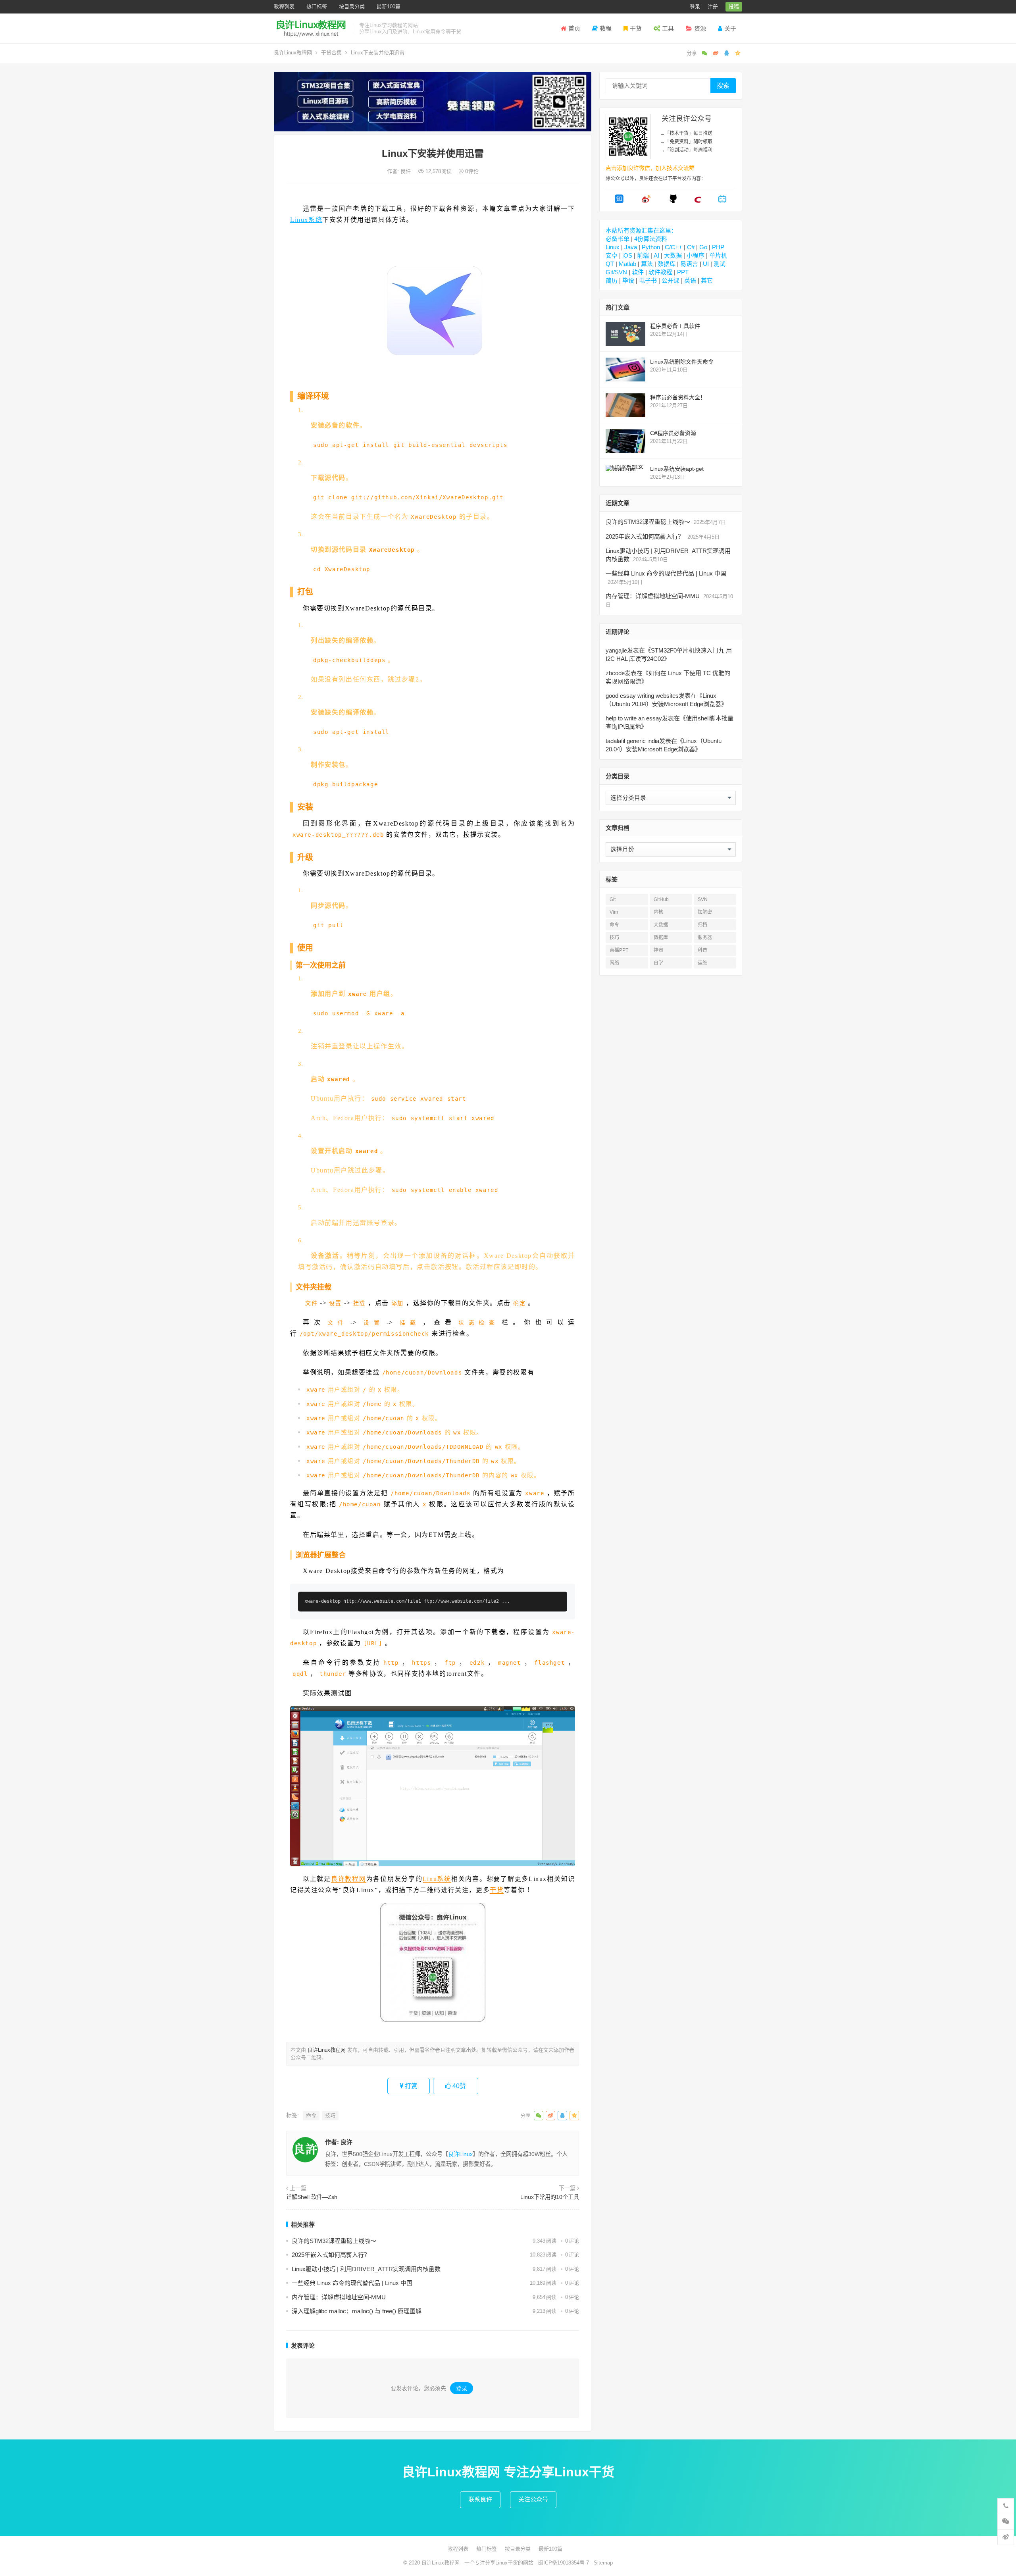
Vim (614, 912)
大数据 (673, 255)
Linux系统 (306, 220)
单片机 (718, 255)
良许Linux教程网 (293, 53)
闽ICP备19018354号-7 (564, 2563)
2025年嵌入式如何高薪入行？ (331, 2255)
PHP (718, 247)
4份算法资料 (651, 239)
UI (706, 264)
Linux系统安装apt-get (677, 469)
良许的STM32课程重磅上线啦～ (334, 2241)
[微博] (646, 201)
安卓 (612, 255)
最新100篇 (389, 7)
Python (651, 247)
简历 (612, 280)
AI (656, 255)
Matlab (627, 264)
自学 (658, 963)
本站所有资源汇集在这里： (641, 230)
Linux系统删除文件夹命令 (682, 362)
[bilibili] (722, 201)
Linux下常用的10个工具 (550, 2197)
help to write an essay (634, 718)
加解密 (705, 912)
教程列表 (284, 7)
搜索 (723, 86)
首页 (574, 28)
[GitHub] (673, 201)
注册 (713, 7)
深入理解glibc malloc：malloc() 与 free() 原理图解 (357, 2311)
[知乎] (619, 201)
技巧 (330, 2115)
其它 (707, 280)
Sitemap (603, 2563)
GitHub (661, 899)
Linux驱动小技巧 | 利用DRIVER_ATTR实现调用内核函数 (366, 2269)
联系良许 (480, 2499)
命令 (311, 2115)
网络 (614, 963)
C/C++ (673, 247)
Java (631, 247)
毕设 (628, 280)
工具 (668, 28)
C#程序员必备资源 (673, 433)
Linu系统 (437, 1879)
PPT (683, 272)
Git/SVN (616, 272)
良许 (406, 171)
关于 (730, 28)
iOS (627, 255)
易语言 (689, 264)
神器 (658, 950)
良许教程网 (349, 1879)
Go (703, 247)
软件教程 (660, 272)
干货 (636, 28)
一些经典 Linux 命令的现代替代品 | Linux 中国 (352, 2283)
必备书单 (618, 239)
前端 (643, 255)
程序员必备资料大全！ (678, 397)
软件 (638, 272)
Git (613, 899)
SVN (703, 899)
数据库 (667, 264)
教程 (606, 28)
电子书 (648, 280)
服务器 (705, 938)
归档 (702, 925)
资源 (700, 28)
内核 (658, 912)
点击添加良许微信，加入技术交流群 (650, 168)
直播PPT (619, 950)
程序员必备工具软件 (675, 326)
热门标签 (317, 7)
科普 (702, 950)
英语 (690, 280)
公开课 (671, 280)
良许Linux (460, 2154)
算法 (647, 264)
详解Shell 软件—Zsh (312, 2197)
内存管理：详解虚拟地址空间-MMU (339, 2297)
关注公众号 (533, 2499)
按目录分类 (352, 7)
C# (691, 247)
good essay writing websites (642, 696)
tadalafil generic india (632, 741)
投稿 (734, 7)
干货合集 (331, 53)
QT (610, 264)
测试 (720, 264)
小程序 (696, 255)
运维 (702, 963)
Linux (613, 247)
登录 (695, 7)
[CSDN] (698, 201)
